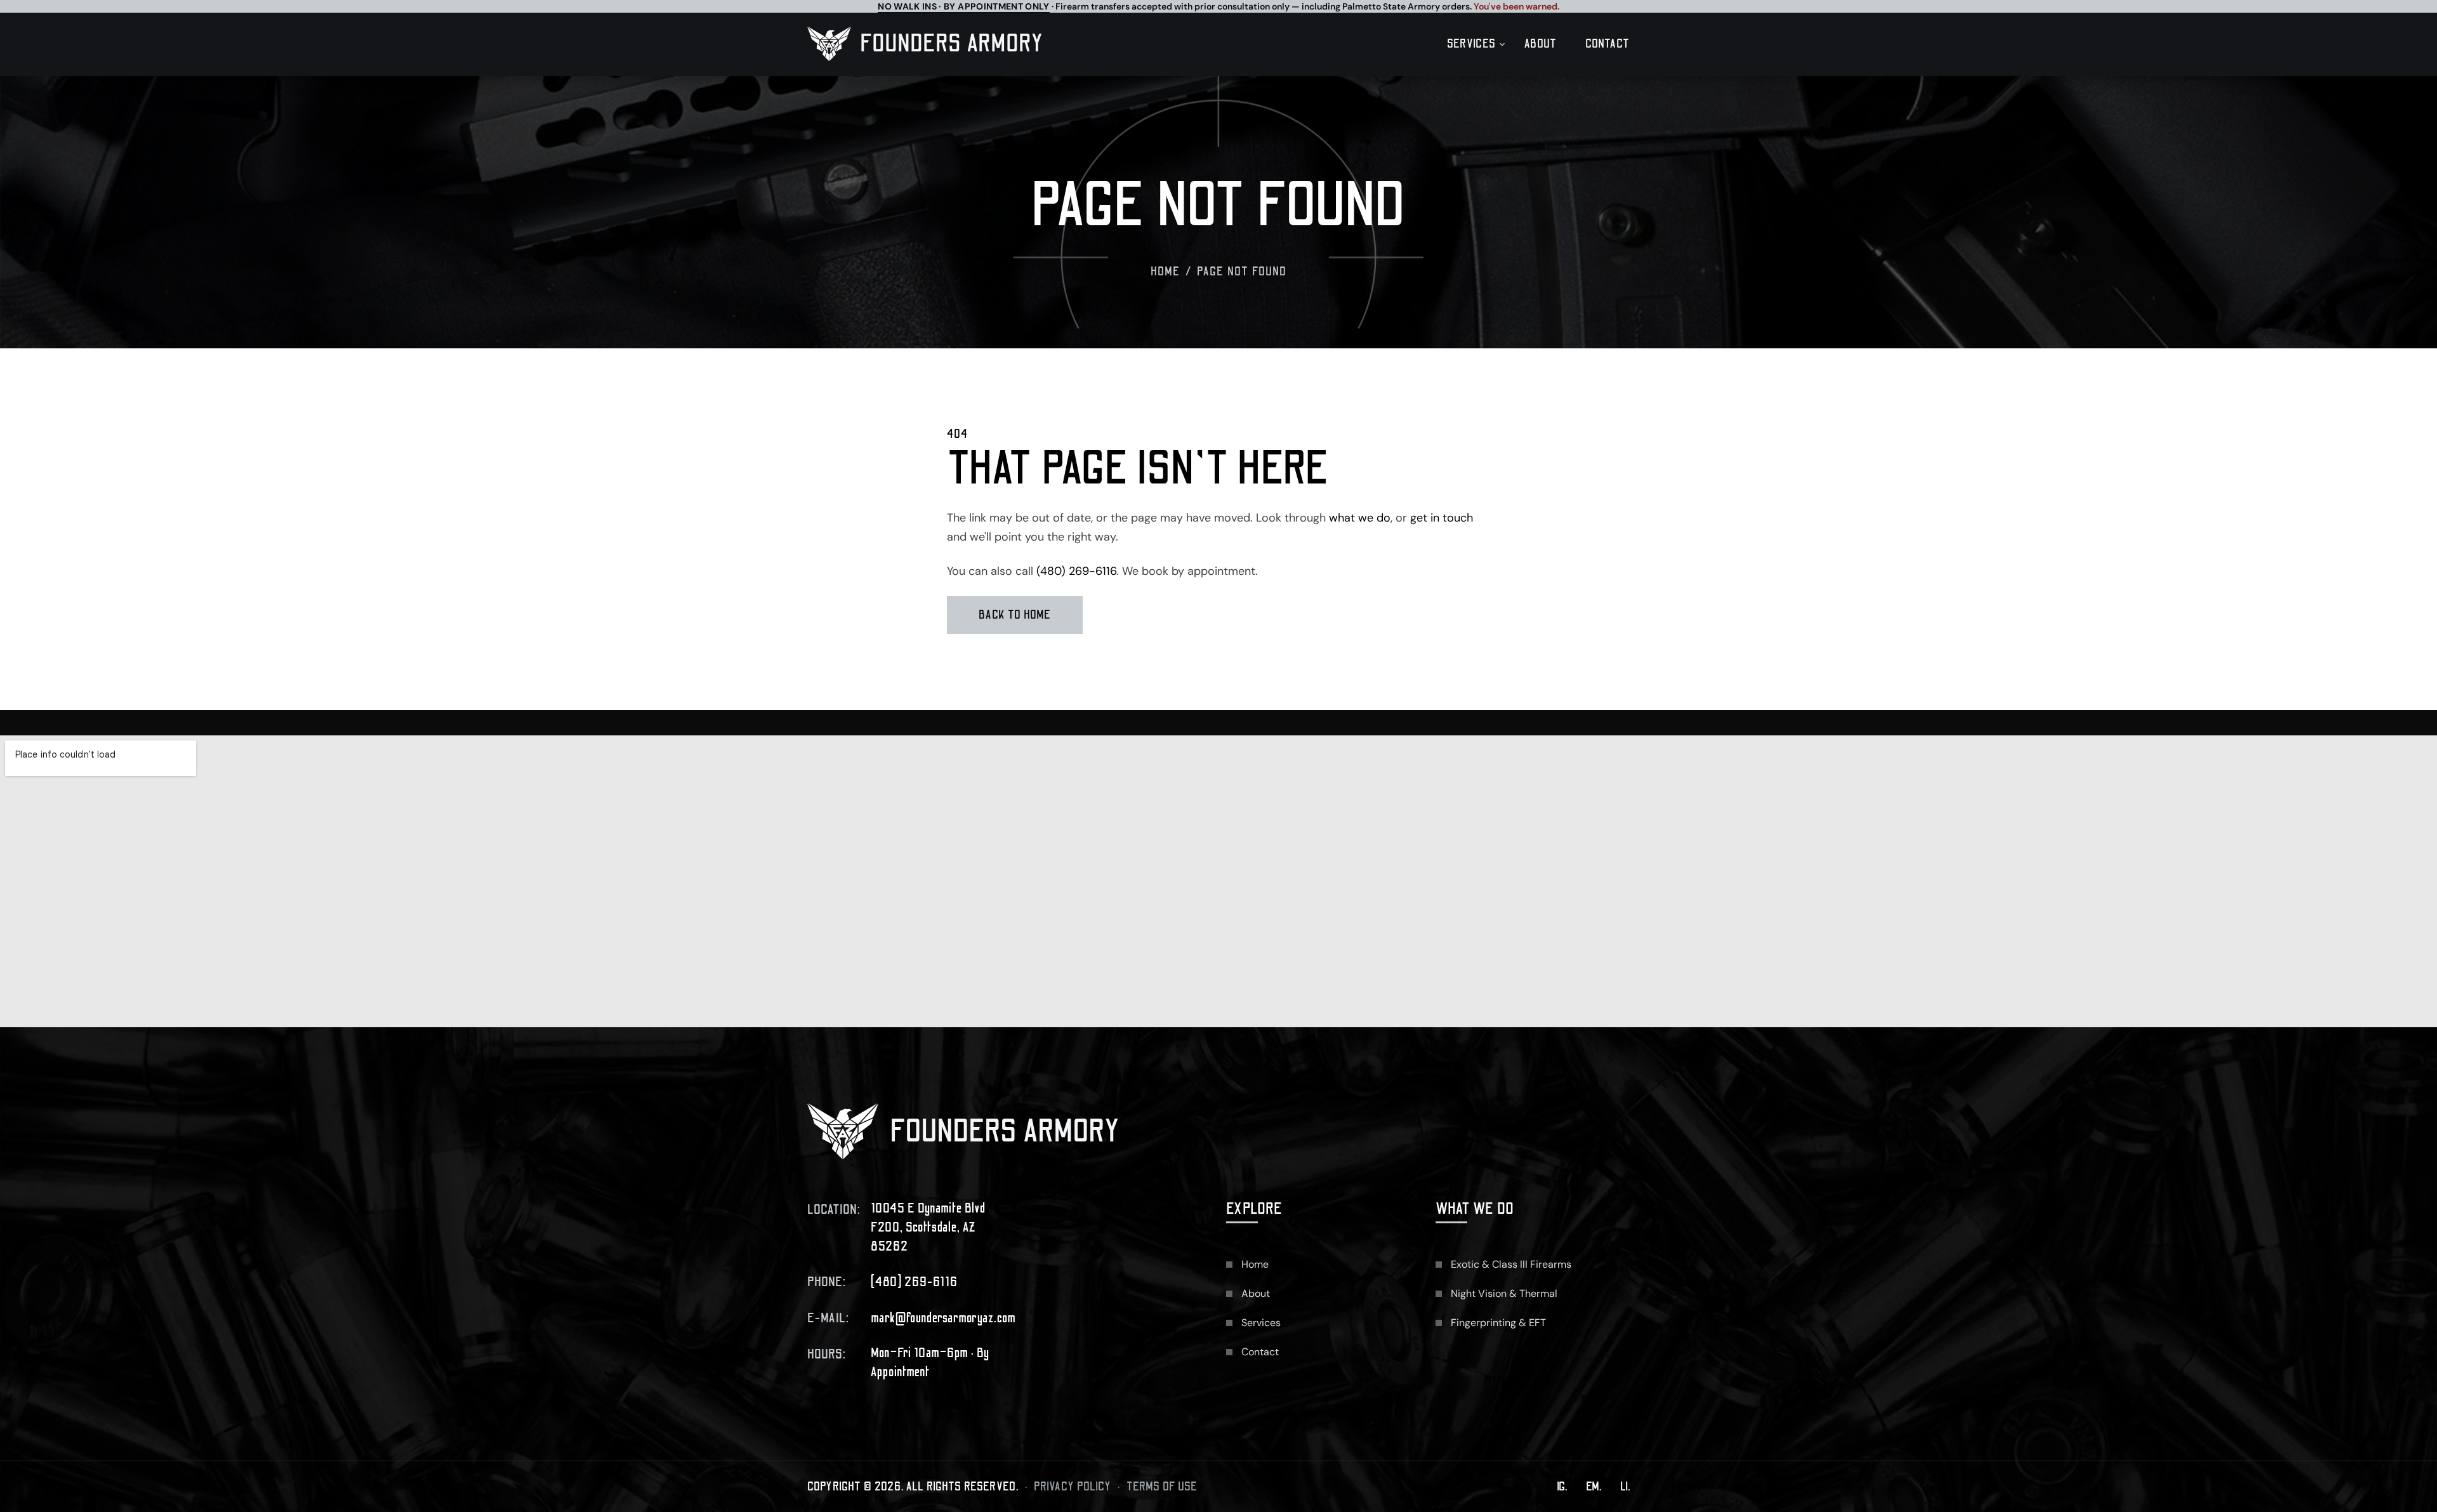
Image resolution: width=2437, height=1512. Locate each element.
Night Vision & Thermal (1504, 1293)
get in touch (1442, 518)
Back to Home (1015, 615)
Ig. (1562, 1487)
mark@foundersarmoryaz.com (943, 1318)
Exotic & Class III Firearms (1511, 1264)
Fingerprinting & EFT (1498, 1323)
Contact (1608, 44)
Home (1166, 272)
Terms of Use (1162, 1487)
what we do (1360, 518)
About (1541, 44)
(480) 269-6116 (1076, 571)
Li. (1625, 1487)
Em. (1594, 1487)
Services (1471, 44)
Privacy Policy (1073, 1487)
